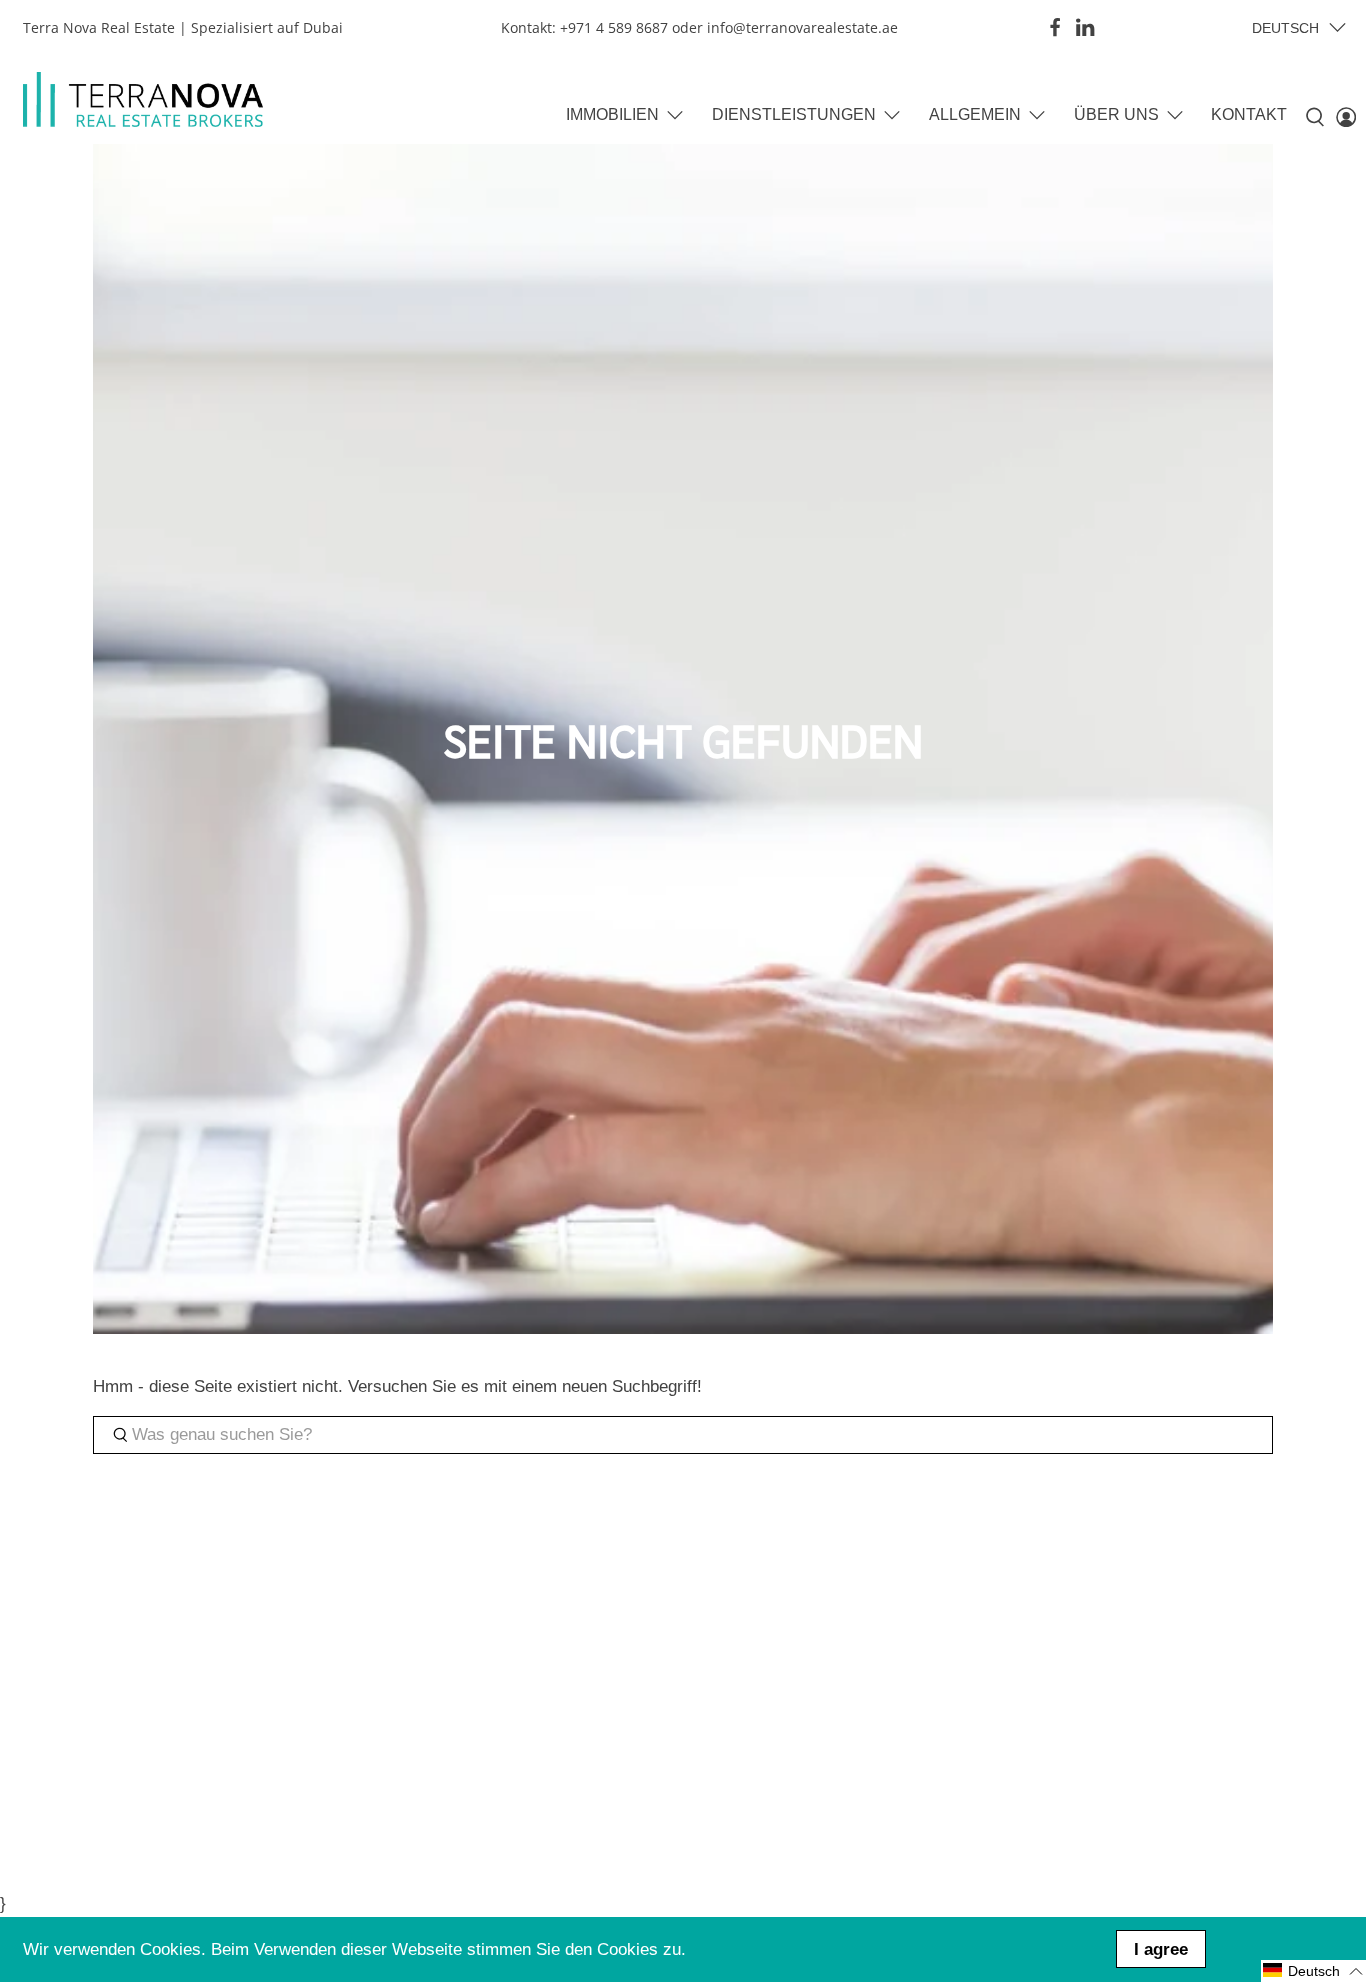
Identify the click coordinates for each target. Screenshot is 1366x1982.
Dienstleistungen (794, 114)
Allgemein (975, 114)
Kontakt (1249, 114)
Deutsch (1285, 28)
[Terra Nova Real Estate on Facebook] (1055, 27)
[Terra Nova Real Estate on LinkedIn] (1085, 27)
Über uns (1116, 114)
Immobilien (612, 114)
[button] (1313, 1971)
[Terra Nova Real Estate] (143, 99)
